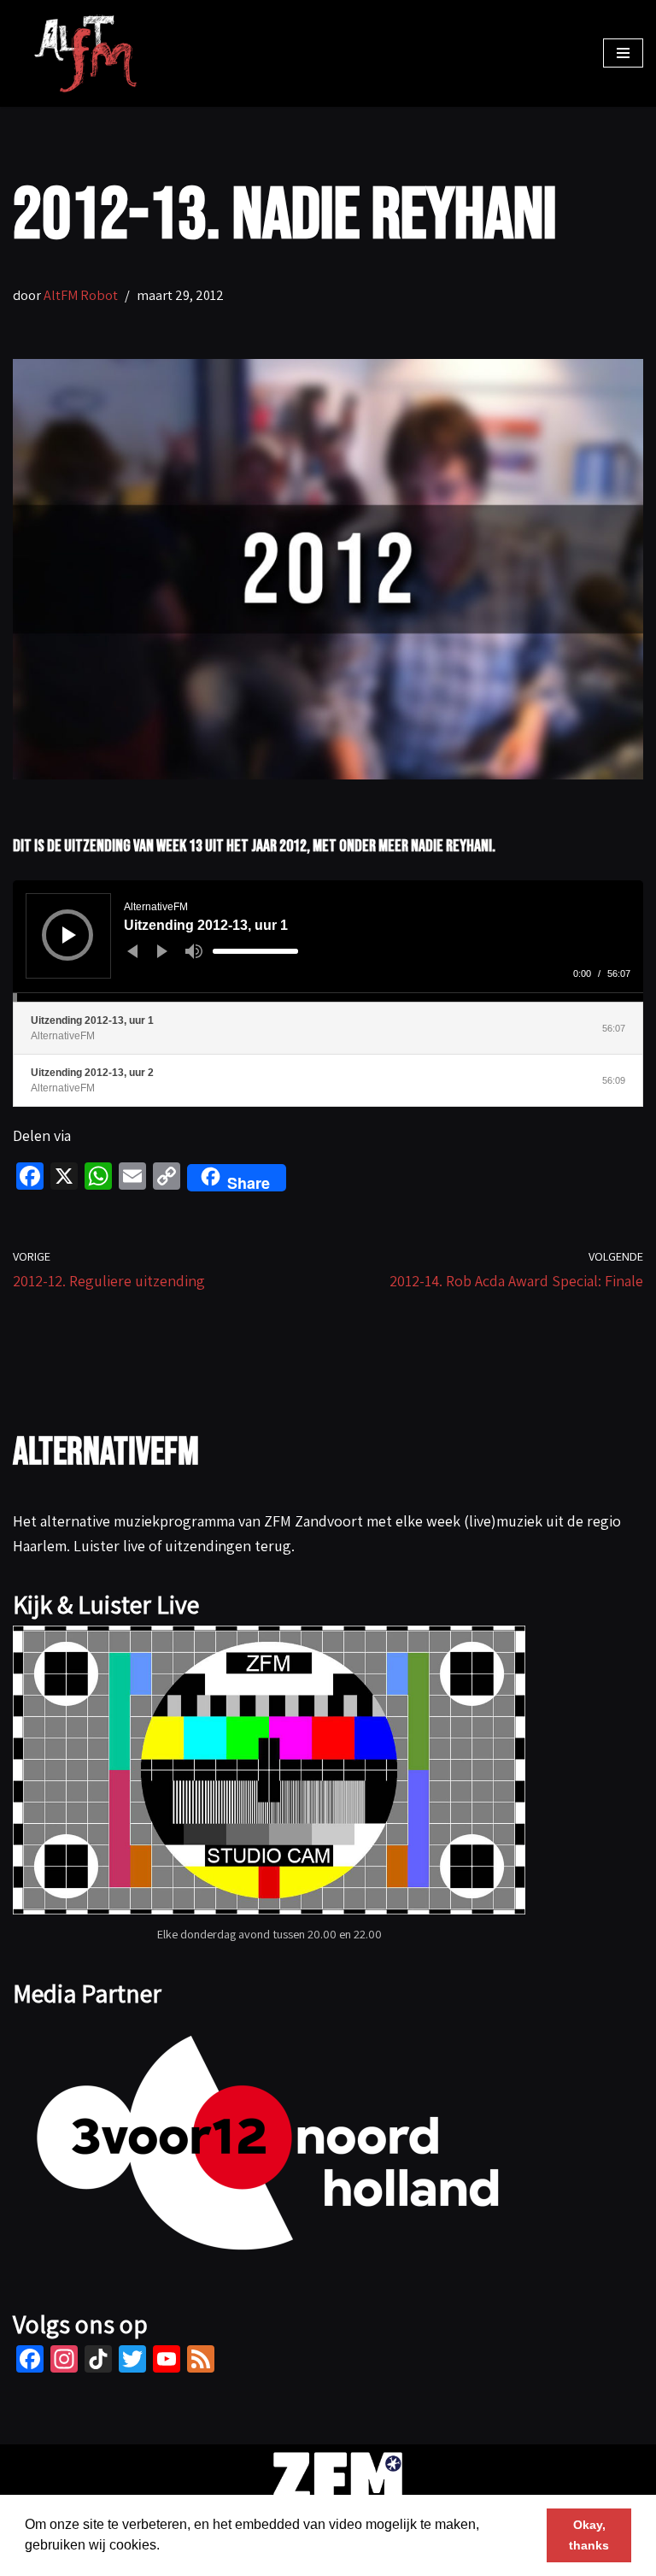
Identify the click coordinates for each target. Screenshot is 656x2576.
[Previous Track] (132, 951)
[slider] (255, 951)
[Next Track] (162, 951)
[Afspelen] (69, 935)
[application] (328, 941)
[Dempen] (194, 951)
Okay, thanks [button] (589, 2535)
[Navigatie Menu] (623, 53)
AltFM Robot (81, 295)
